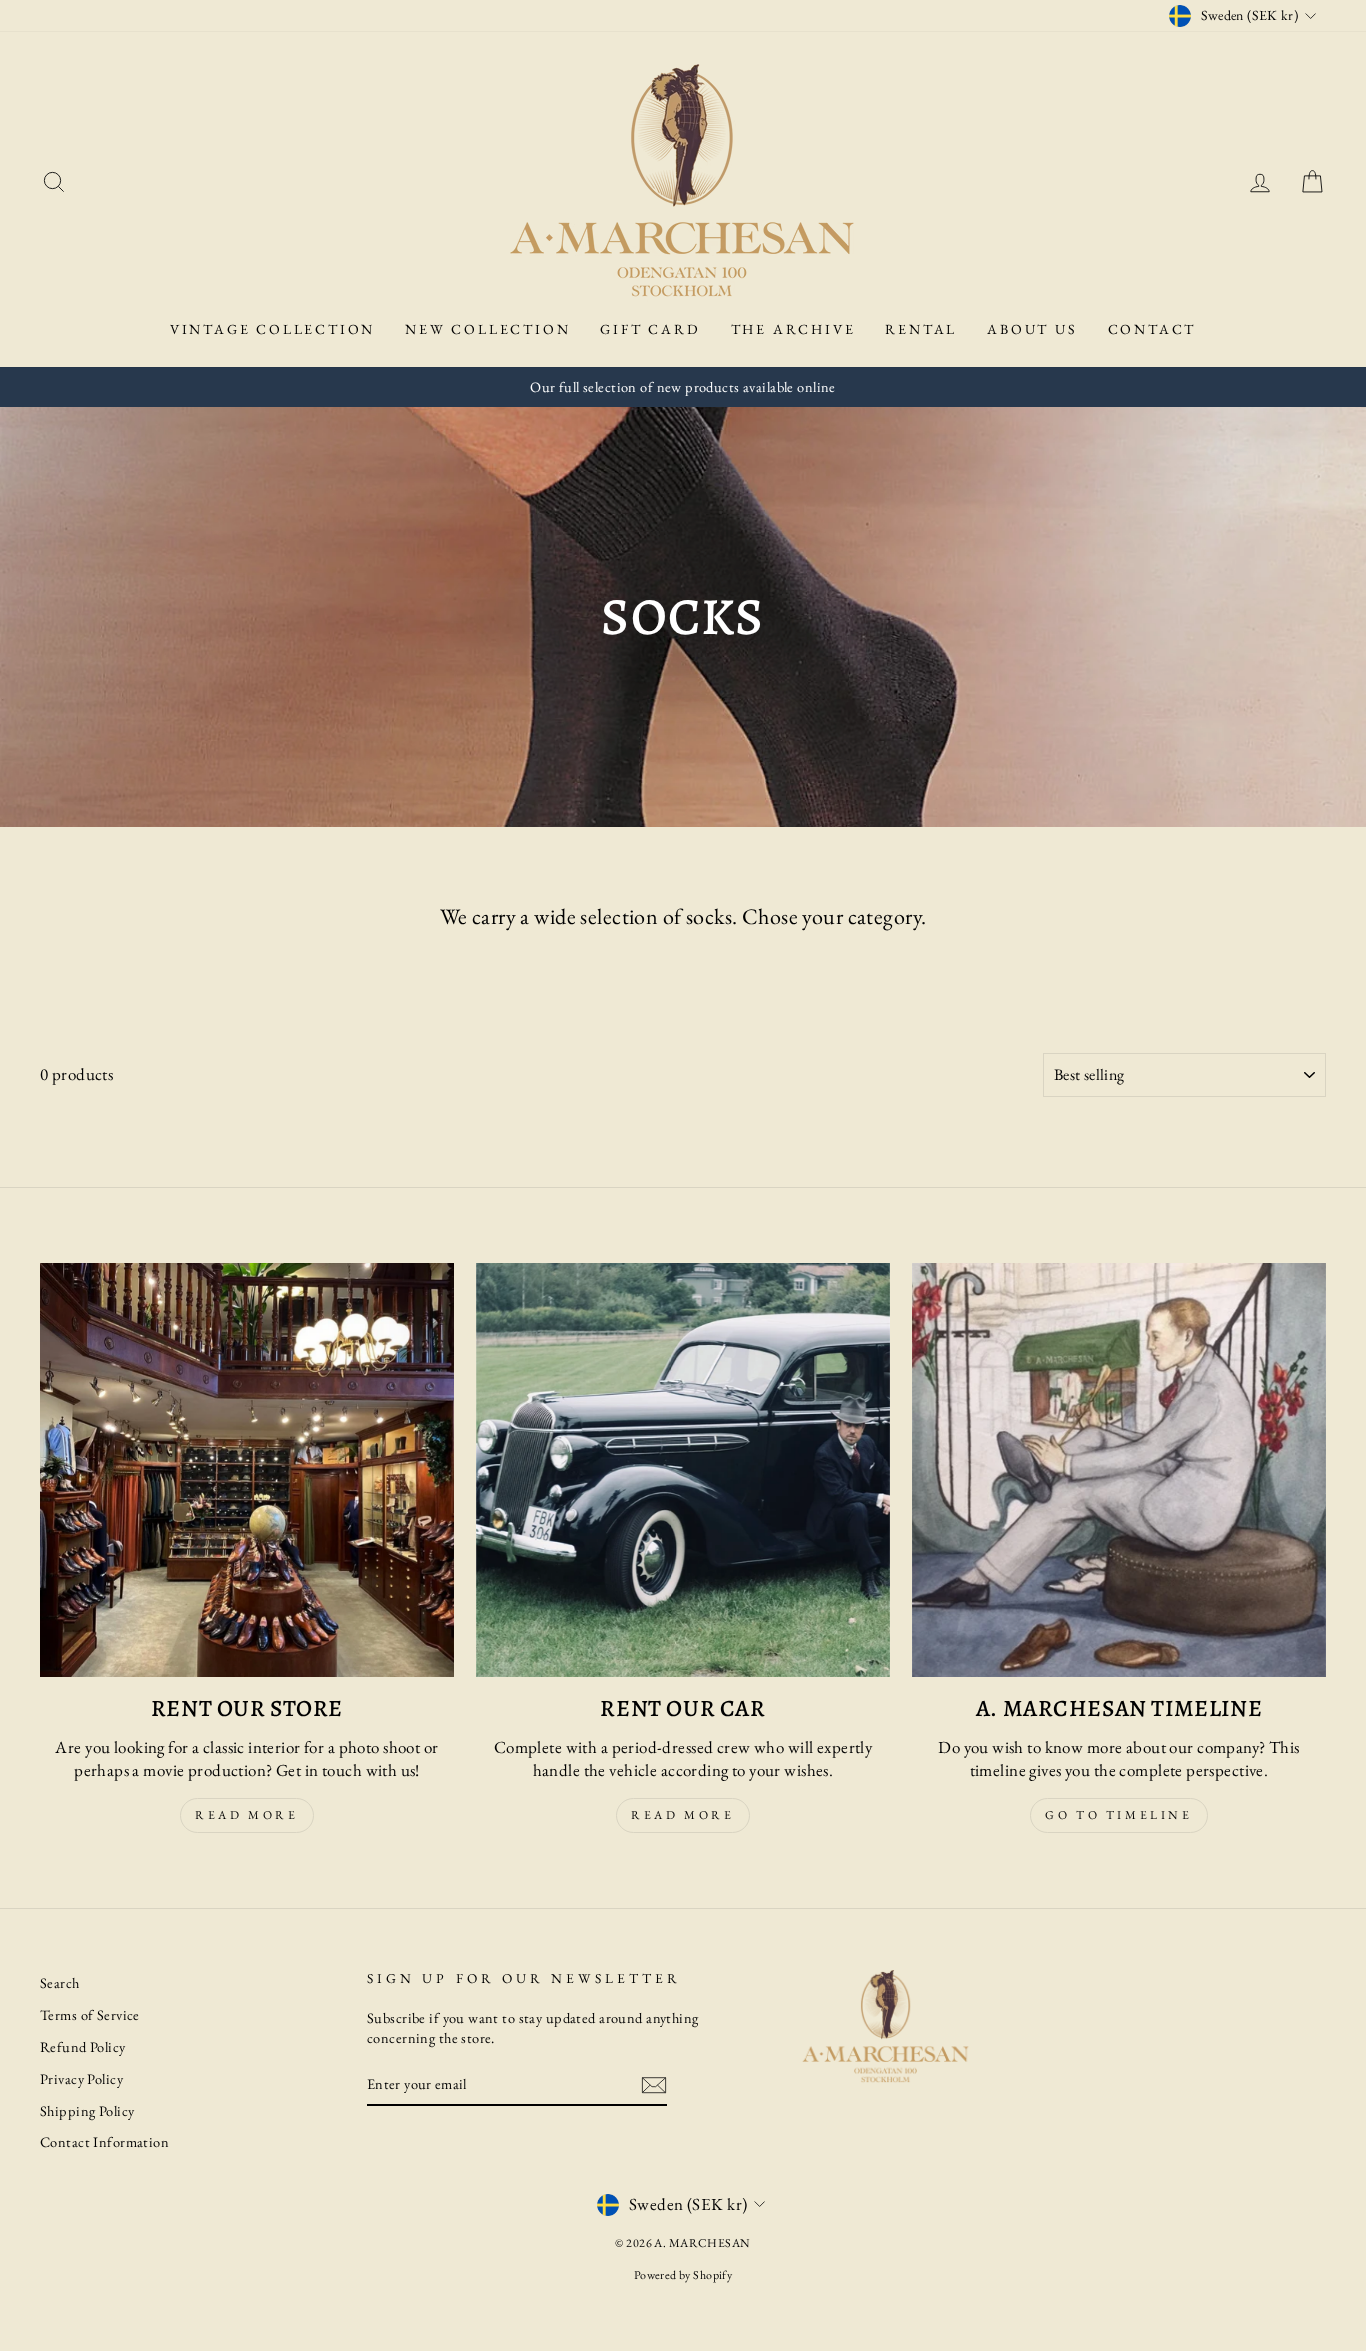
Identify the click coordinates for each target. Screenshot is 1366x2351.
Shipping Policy (87, 2110)
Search (60, 1982)
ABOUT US (1032, 329)
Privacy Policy (81, 2078)
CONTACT (1152, 329)
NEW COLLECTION (487, 329)
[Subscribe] (654, 2085)
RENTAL (921, 329)
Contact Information (104, 2141)
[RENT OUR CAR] (683, 1470)
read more (246, 1815)
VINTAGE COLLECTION (272, 329)
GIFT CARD (650, 329)
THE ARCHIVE (793, 329)
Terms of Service (90, 2014)
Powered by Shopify (683, 2275)
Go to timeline (1118, 1815)
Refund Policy (83, 2046)
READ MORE (682, 1815)
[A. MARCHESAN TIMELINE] (1119, 1470)
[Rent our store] (247, 1470)
